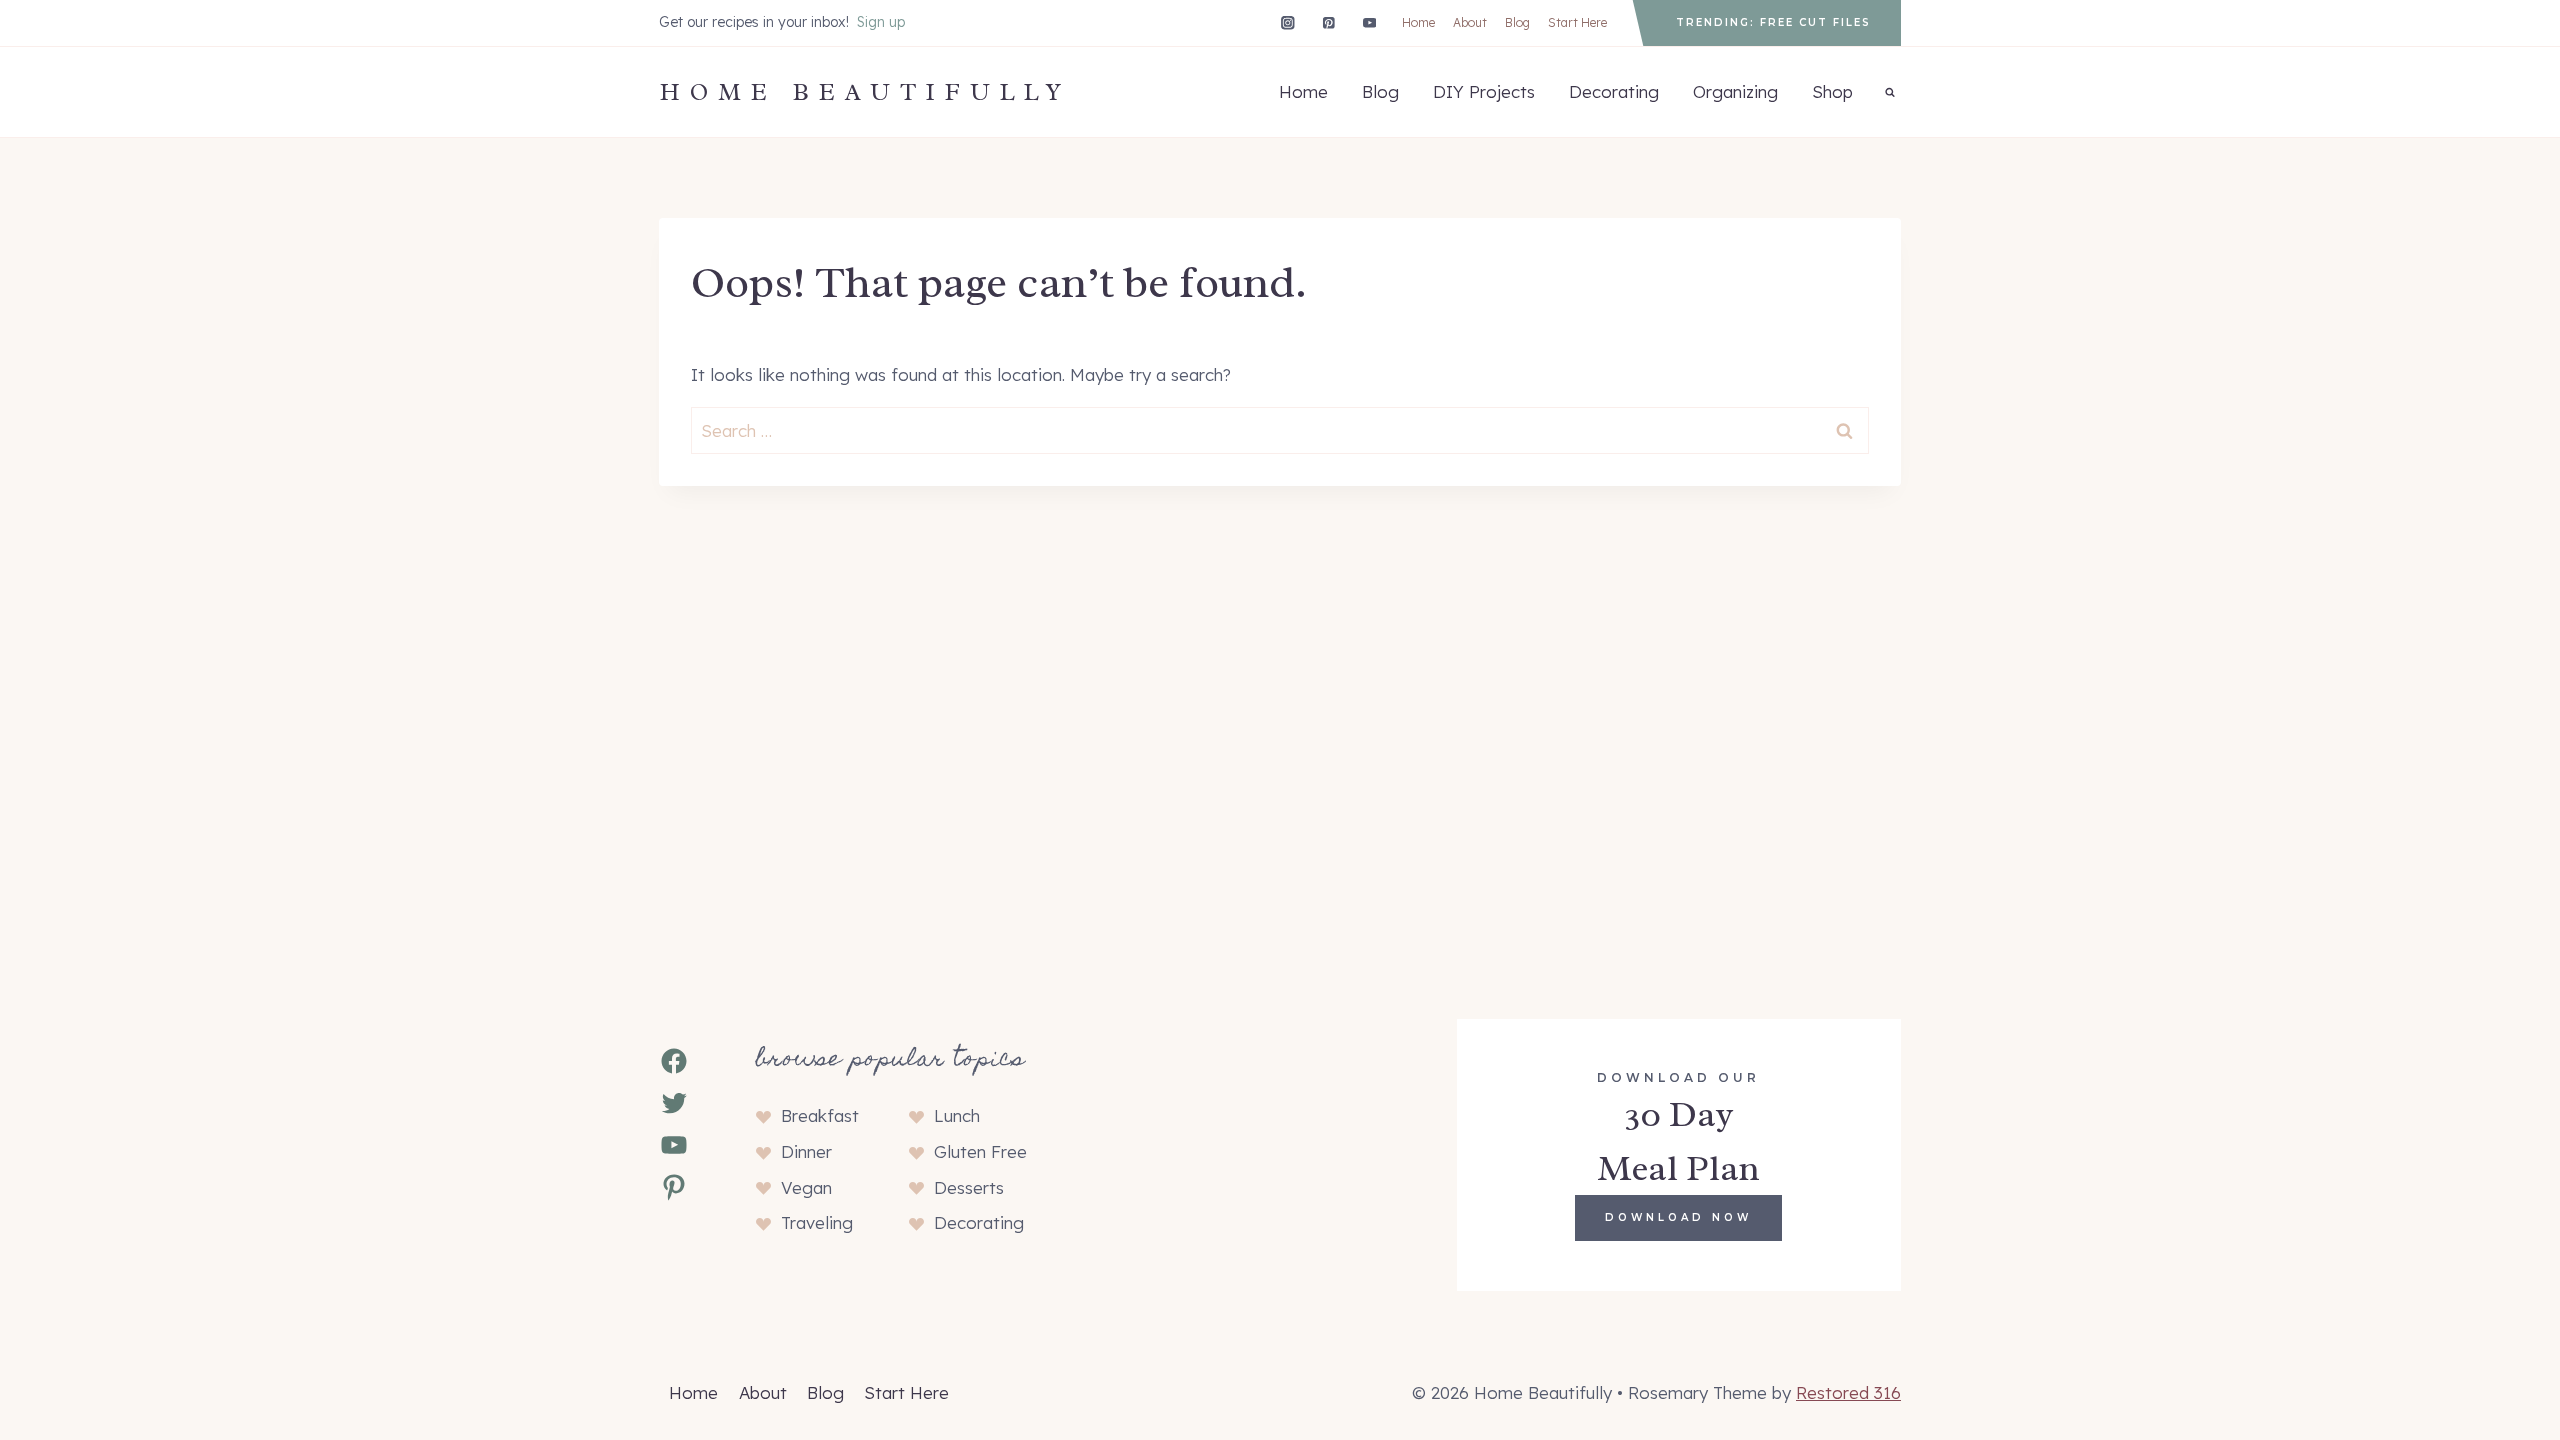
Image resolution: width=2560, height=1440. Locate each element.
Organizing (1735, 91)
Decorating (1614, 91)
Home (1418, 22)
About (1470, 22)
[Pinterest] (1328, 22)
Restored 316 (1848, 1392)
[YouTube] (1369, 22)
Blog (1517, 22)
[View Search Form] (1890, 92)
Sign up (881, 22)
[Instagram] (1287, 22)
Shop (1832, 91)
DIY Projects (1484, 91)
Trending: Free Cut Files (1773, 22)
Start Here (1577, 22)
